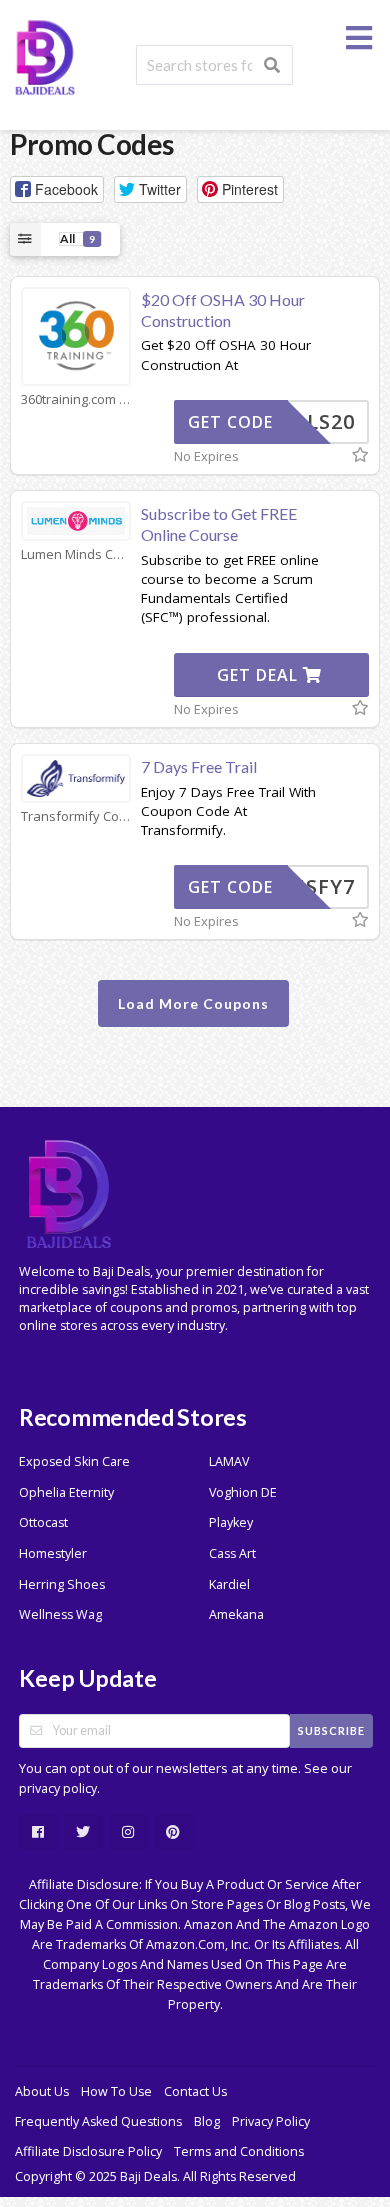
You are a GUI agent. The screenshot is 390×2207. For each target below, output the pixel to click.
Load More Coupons (193, 1003)
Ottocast (43, 1522)
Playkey (231, 1522)
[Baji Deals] (45, 55)
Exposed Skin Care (74, 1461)
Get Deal (260, 675)
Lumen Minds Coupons (76, 554)
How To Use (116, 2091)
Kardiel (229, 1584)
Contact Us (195, 2091)
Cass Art (232, 1553)
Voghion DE (243, 1492)
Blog (207, 2121)
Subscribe (331, 1730)
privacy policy (58, 1788)
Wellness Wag (60, 1614)
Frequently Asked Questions (98, 2121)
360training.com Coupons (76, 399)
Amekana (236, 1614)
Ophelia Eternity (66, 1492)
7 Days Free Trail (199, 766)
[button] (57, 189)
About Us (42, 2091)
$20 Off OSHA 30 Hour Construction (223, 310)
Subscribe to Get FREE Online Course (219, 524)
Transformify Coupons (76, 816)
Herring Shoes (62, 1584)
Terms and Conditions (239, 2151)
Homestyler (53, 1553)
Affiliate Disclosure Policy (88, 2151)
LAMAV (229, 1461)
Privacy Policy (271, 2121)
